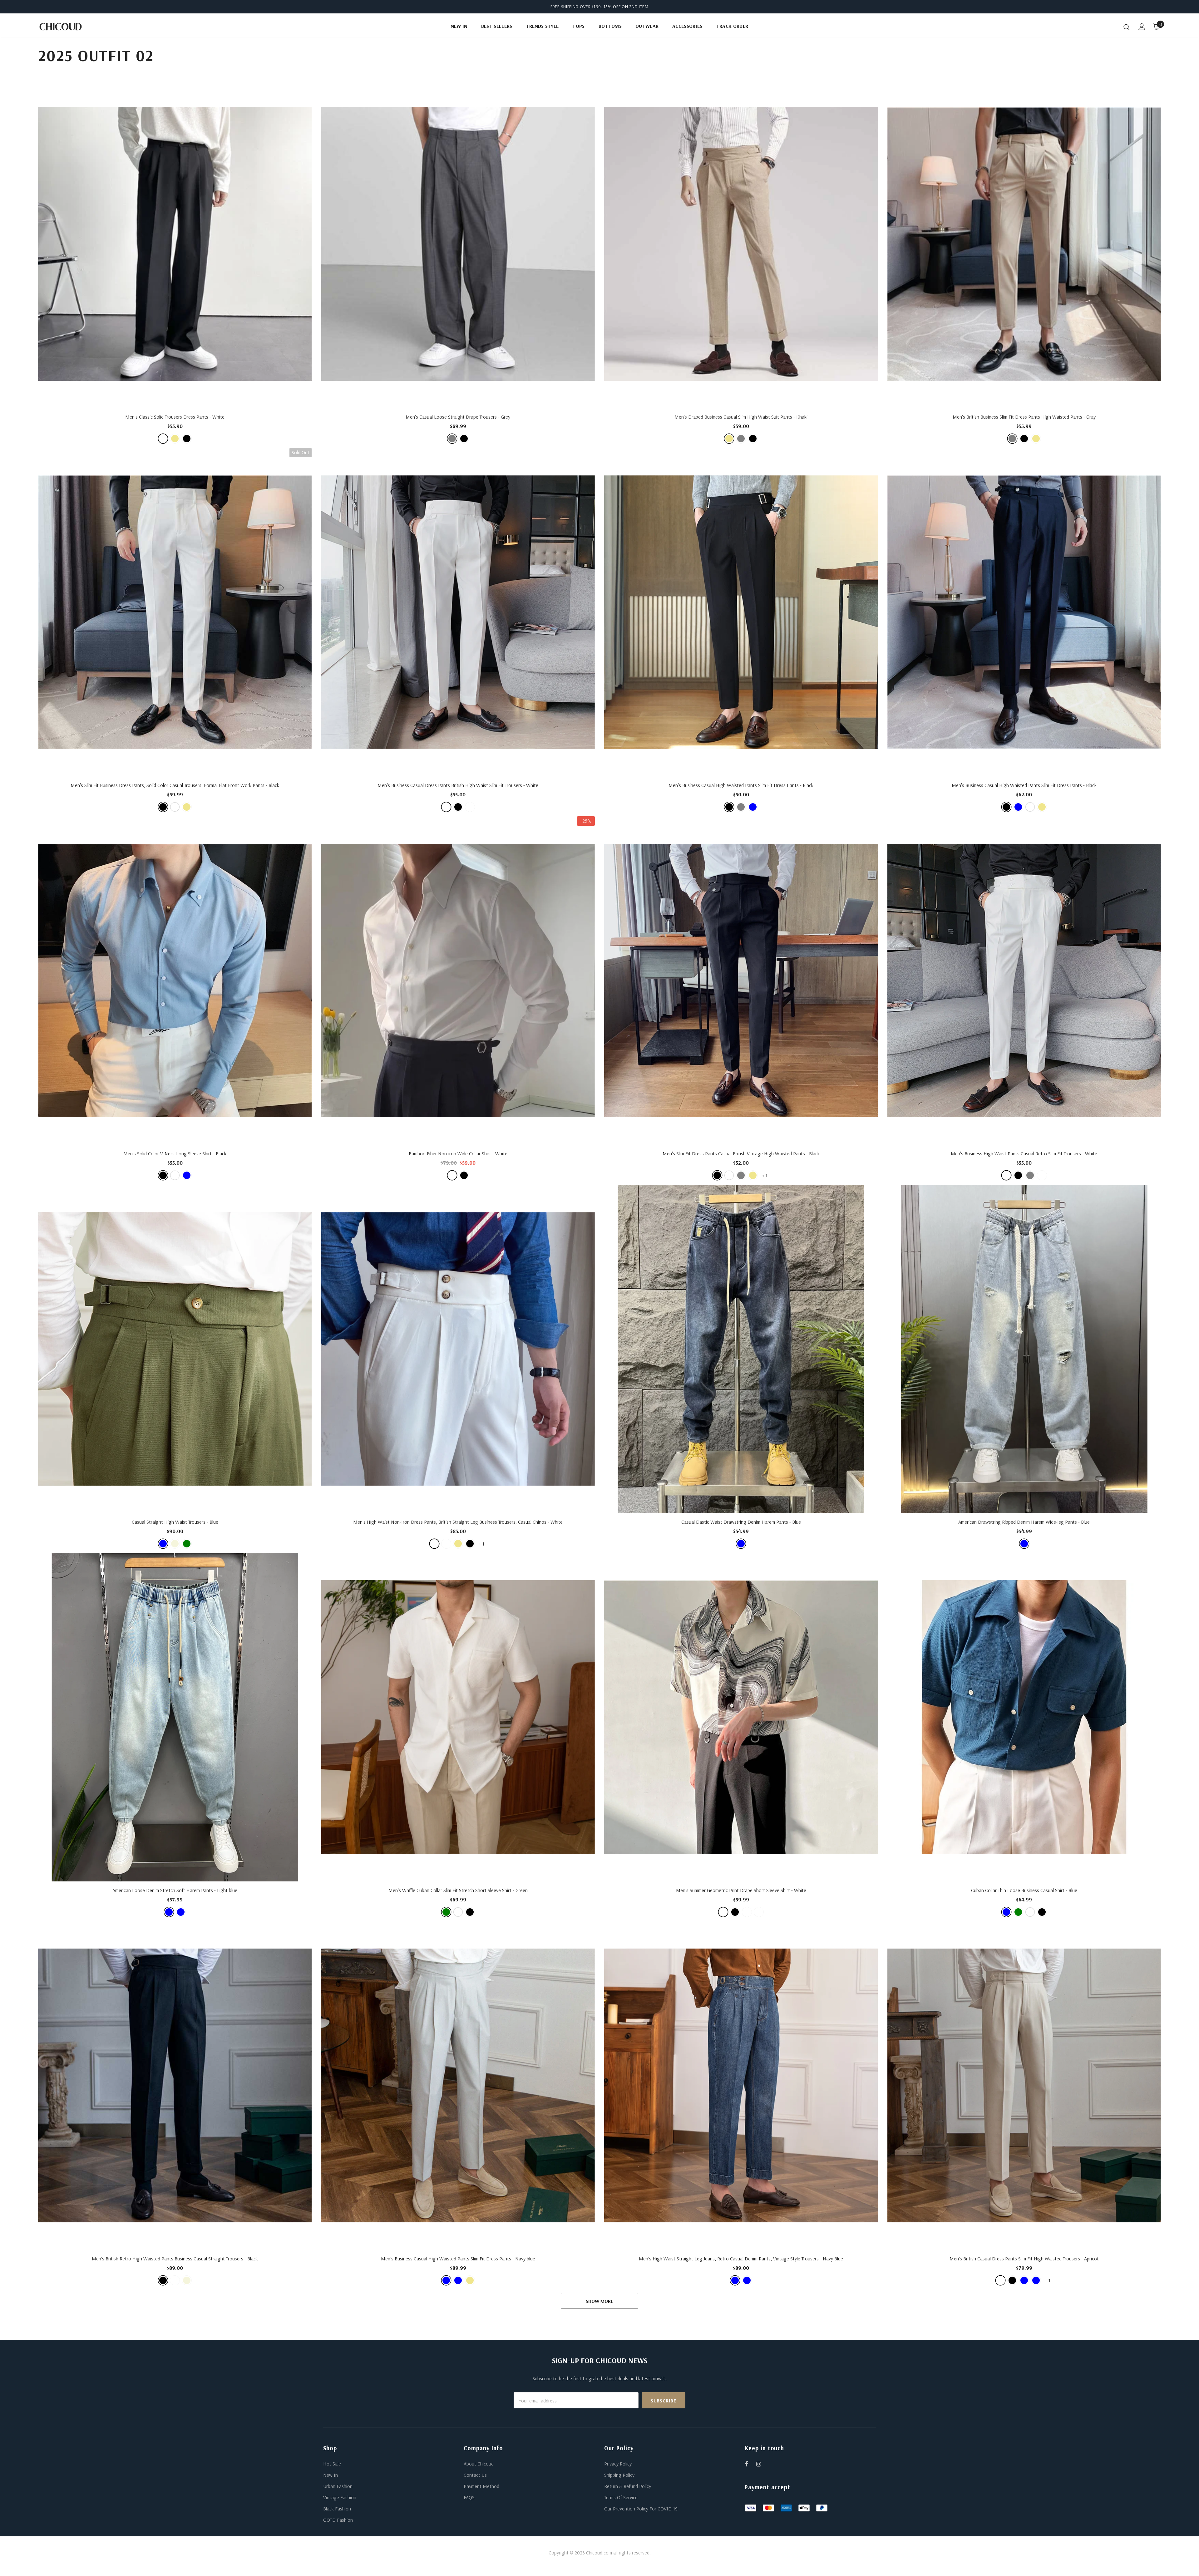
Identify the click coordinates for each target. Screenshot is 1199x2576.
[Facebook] (750, 2464)
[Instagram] (762, 2464)
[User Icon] (1142, 27)
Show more (599, 2301)
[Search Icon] (1127, 27)
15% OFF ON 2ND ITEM (626, 7)
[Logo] (75, 27)
